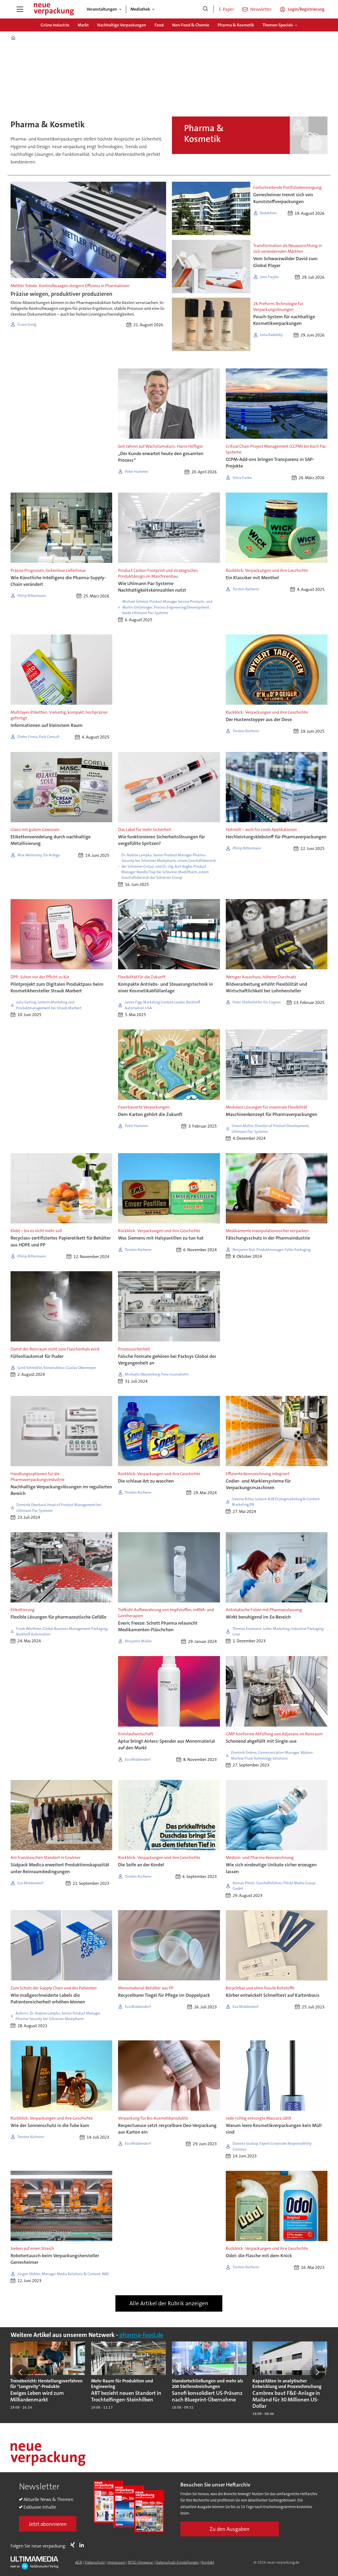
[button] (21, 2372)
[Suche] (205, 9)
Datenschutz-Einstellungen (177, 2562)
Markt (83, 25)
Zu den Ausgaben (230, 2529)
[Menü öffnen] (20, 9)
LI (83, 2545)
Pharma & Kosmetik (236, 25)
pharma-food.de (141, 2335)
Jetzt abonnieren (48, 2524)
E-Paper (226, 9)
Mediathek (140, 9)
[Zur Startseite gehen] (54, 9)
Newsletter (261, 9)
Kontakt (208, 2562)
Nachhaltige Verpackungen (122, 25)
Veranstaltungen (102, 9)
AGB (79, 2562)
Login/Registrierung (306, 9)
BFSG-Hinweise (140, 2562)
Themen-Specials (278, 25)
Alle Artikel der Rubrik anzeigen (169, 2303)
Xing (74, 2545)
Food (159, 25)
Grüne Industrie (55, 25)
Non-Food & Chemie (191, 25)
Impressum (116, 2562)
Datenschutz (95, 2562)
